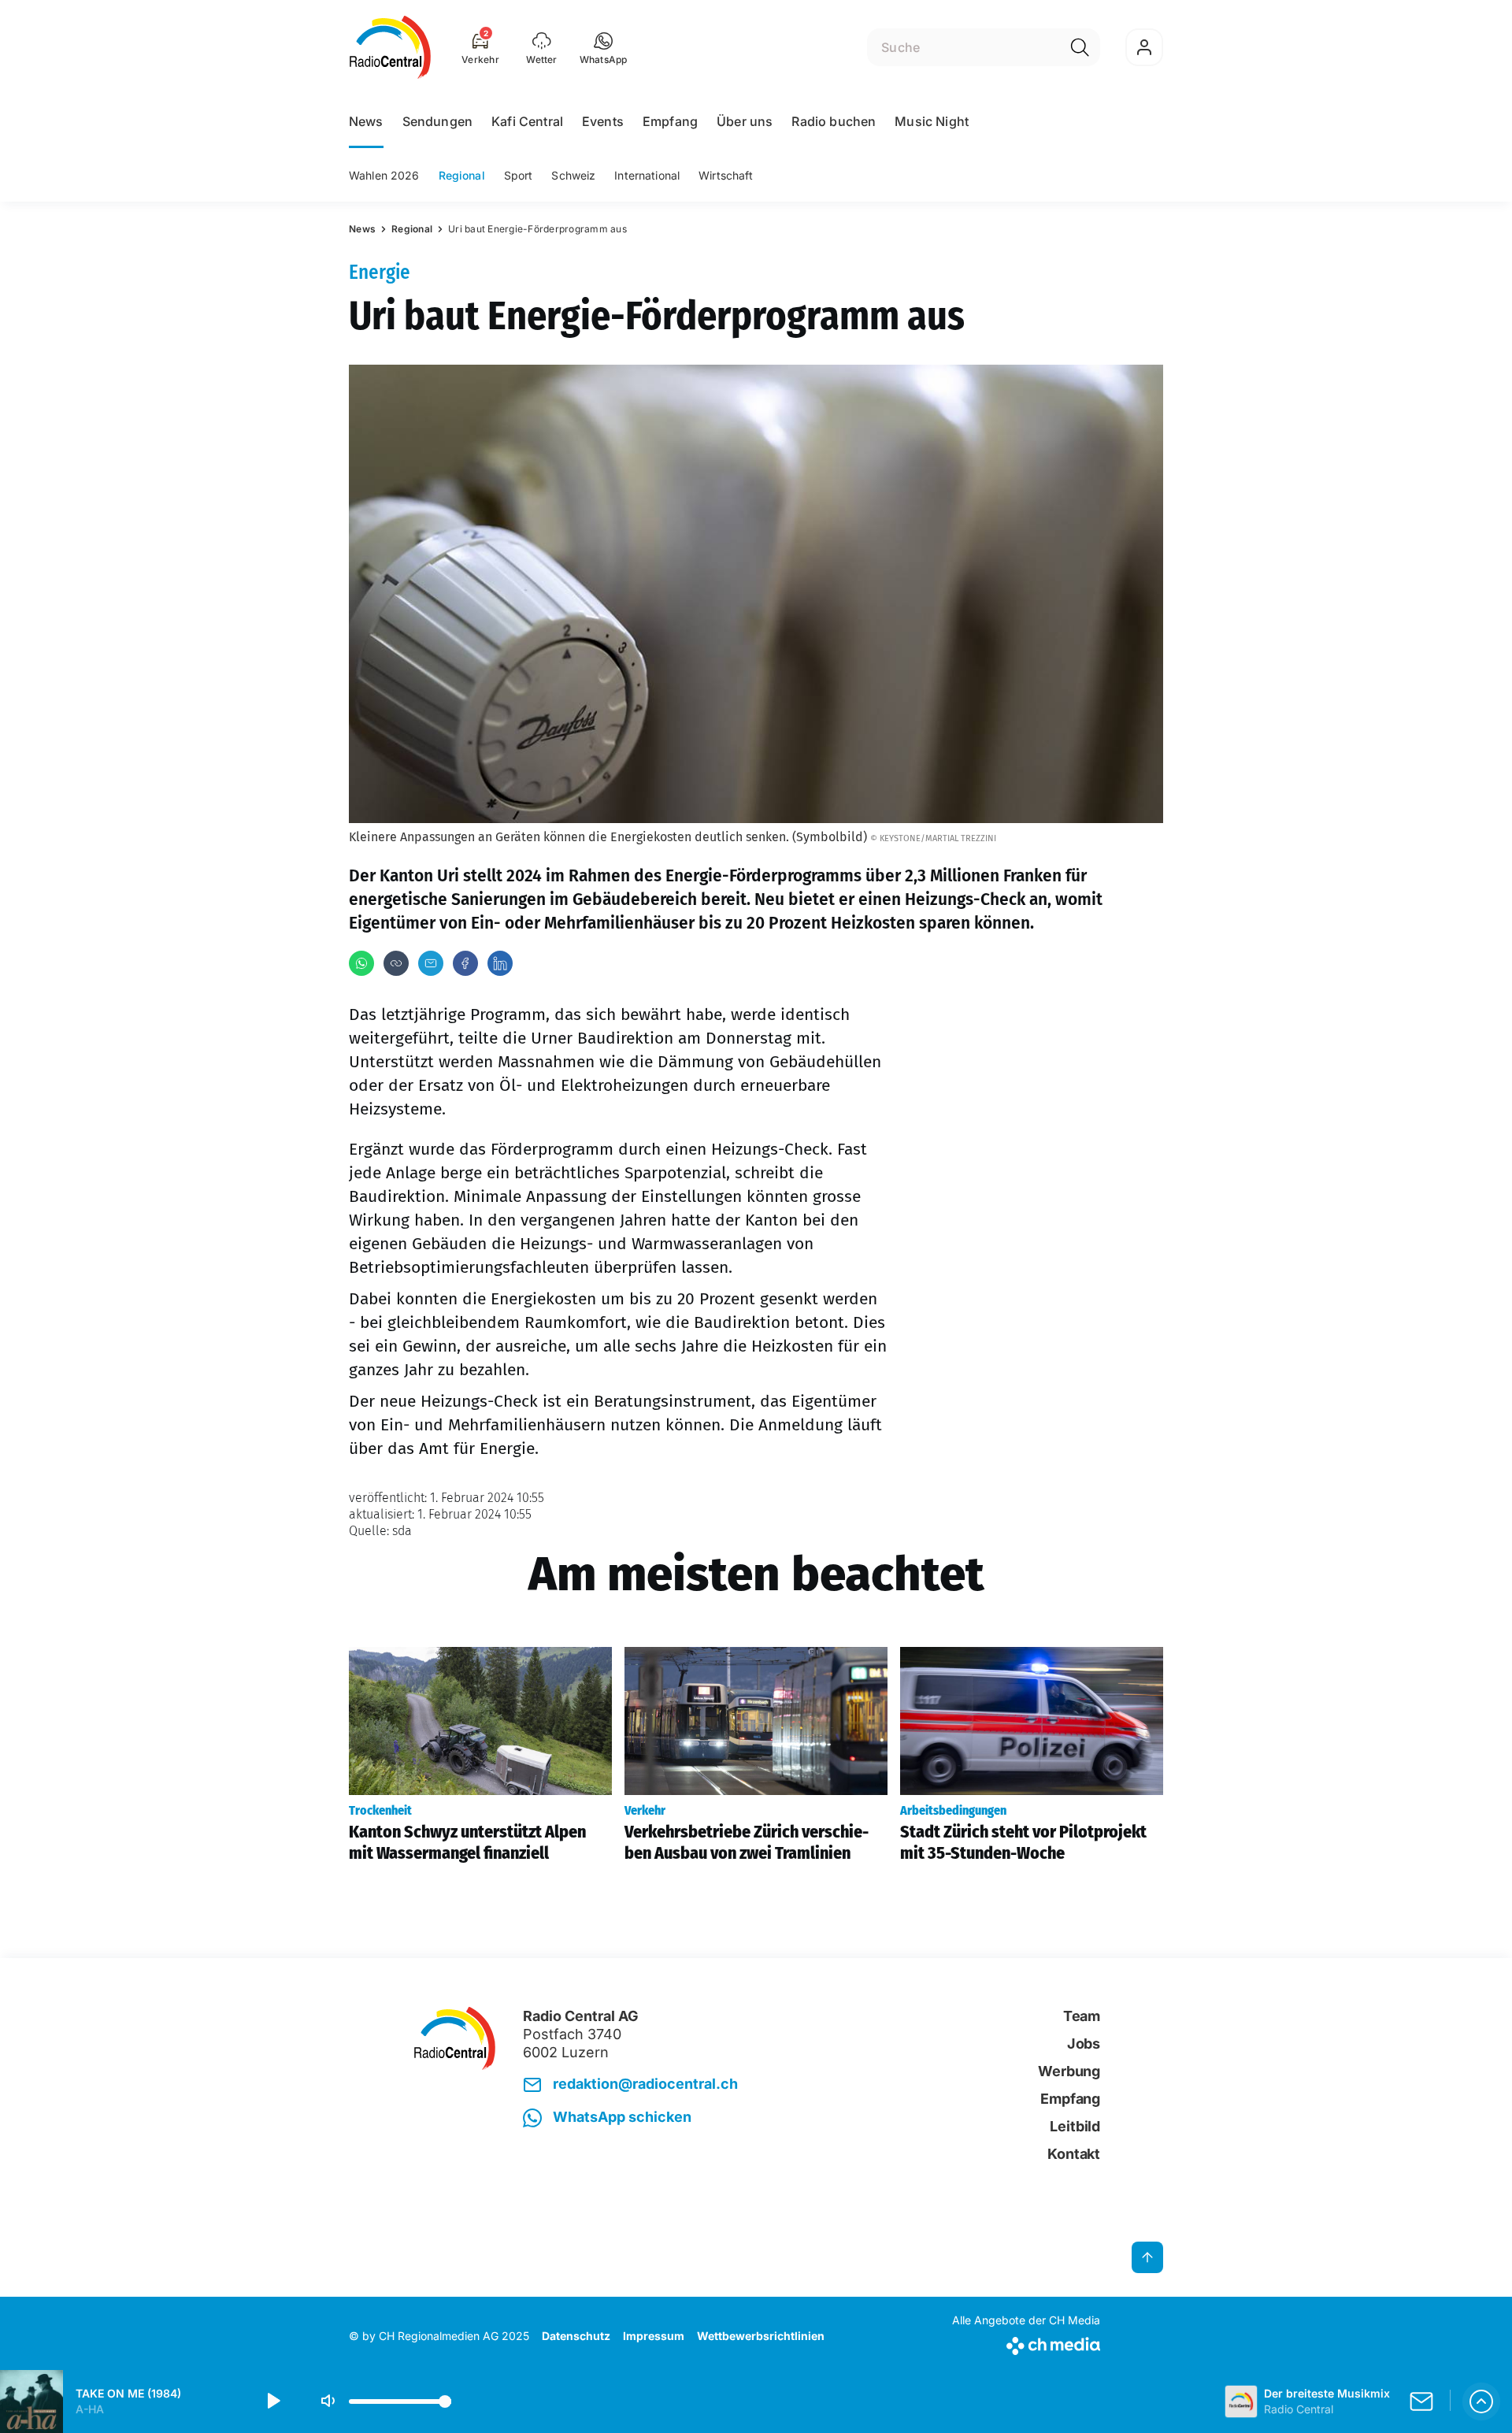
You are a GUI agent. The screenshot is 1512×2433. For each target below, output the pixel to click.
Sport (519, 175)
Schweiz (573, 175)
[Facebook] (465, 963)
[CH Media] (1026, 2343)
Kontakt (1074, 2154)
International (647, 175)
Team (1082, 2016)
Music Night (932, 121)
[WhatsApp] (361, 963)
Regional (462, 175)
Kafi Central (527, 121)
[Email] (431, 963)
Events (603, 121)
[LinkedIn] (500, 963)
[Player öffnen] (1481, 2401)
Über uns (745, 121)
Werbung (1069, 2071)
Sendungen (437, 121)
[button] (604, 47)
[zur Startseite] (390, 47)
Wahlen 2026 (384, 175)
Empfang (670, 121)
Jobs (1084, 2044)
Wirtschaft (726, 175)
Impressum (654, 2336)
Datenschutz (576, 2336)
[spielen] (272, 2401)
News (366, 121)
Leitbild (1075, 2126)
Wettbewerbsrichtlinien (761, 2336)
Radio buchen (834, 121)
